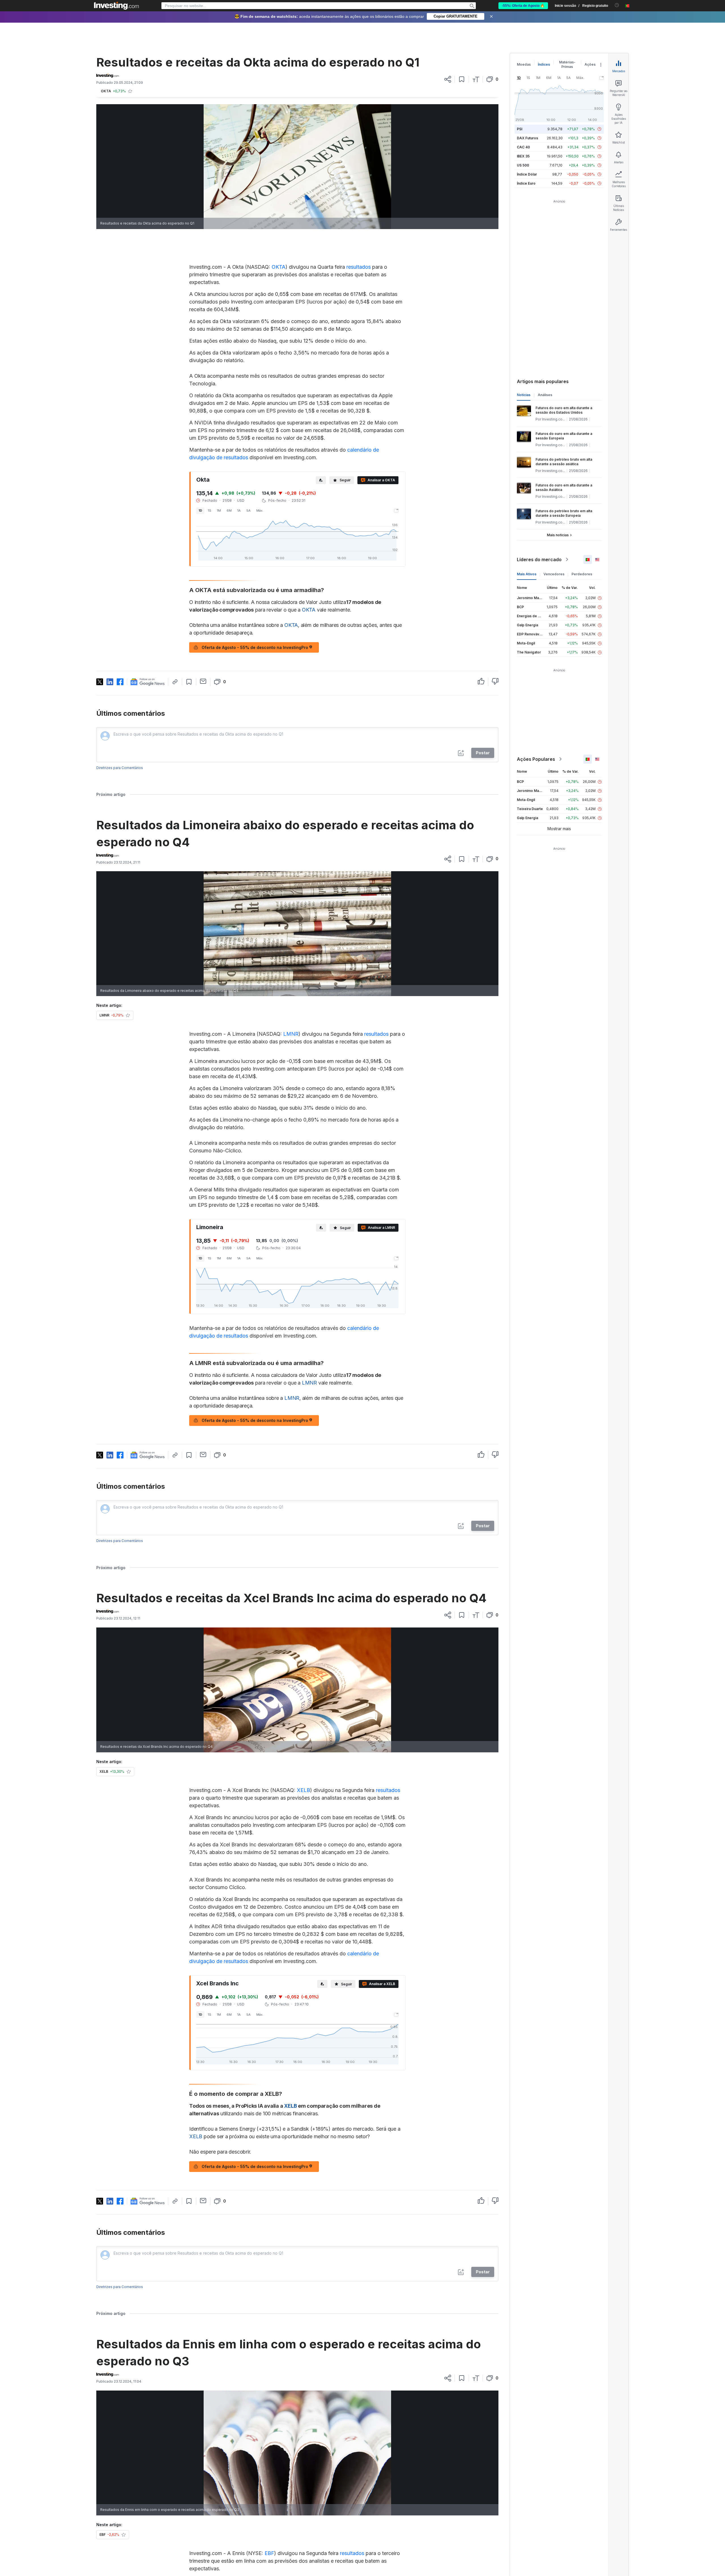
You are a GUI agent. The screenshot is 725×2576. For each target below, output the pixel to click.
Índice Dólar (527, 174)
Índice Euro (526, 183)
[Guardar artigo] (462, 79)
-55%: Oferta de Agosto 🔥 (523, 6)
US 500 (523, 165)
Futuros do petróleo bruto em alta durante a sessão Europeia (564, 513)
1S (210, 510)
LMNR (291, 1034)
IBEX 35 (523, 156)
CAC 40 (523, 147)
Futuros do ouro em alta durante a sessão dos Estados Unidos (564, 410)
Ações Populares (536, 759)
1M (219, 510)
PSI (520, 129)
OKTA (279, 267)
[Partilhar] (448, 79)
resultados (359, 267)
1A (239, 510)
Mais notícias (558, 535)
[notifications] (617, 5)
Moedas (524, 64)
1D (200, 510)
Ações (590, 64)
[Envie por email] (203, 681)
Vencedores (554, 574)
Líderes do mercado (539, 559)
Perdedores (582, 574)
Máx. (260, 510)
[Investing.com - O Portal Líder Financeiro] (116, 6)
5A (249, 510)
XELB (303, 1790)
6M (229, 510)
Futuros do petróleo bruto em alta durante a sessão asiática (564, 462)
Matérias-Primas (567, 64)
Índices (544, 64)
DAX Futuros (527, 138)
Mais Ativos (527, 574)
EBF (269, 2553)
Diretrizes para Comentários (120, 768)
